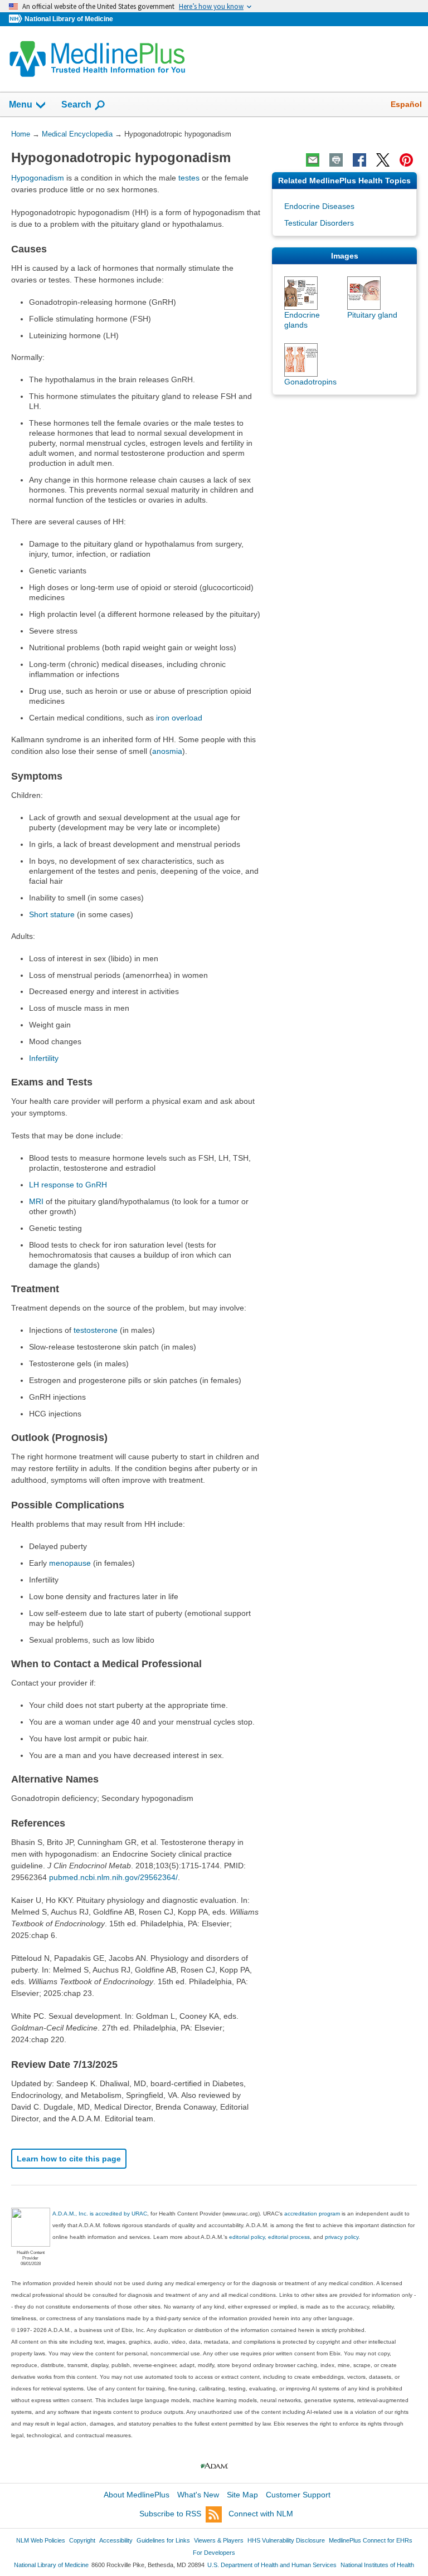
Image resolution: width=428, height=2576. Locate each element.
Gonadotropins (310, 382)
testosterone (96, 1330)
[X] (383, 160)
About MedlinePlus (137, 2495)
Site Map (242, 2495)
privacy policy (342, 2237)
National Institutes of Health (377, 2565)
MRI (36, 1201)
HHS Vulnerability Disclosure (286, 2540)
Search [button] (76, 104)
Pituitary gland (372, 315)
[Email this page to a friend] (313, 160)
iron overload (179, 718)
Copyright (82, 2540)
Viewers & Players (219, 2540)
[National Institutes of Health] (17, 19)
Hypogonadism (38, 178)
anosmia (167, 751)
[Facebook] (359, 160)
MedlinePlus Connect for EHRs (371, 2540)
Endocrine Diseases (319, 206)
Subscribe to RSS (170, 2514)
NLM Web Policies (41, 2540)
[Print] (336, 160)
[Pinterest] (406, 160)
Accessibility (116, 2540)
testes (189, 178)
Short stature (52, 914)
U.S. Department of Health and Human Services (272, 2565)
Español (406, 104)
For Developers (214, 2553)
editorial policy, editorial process (269, 2237)
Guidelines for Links (163, 2540)
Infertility (44, 1058)
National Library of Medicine (69, 19)
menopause (70, 1563)
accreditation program (312, 2214)
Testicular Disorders (319, 223)
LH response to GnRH (68, 1185)
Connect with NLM (261, 2514)
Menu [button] (21, 104)
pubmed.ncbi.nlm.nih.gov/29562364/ (113, 1877)
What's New (198, 2495)
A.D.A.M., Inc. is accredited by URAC (100, 2214)
